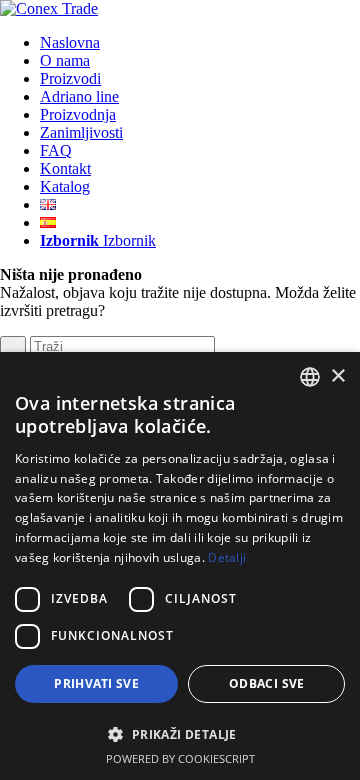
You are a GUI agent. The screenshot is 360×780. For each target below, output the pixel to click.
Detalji (227, 557)
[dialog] (180, 566)
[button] (180, 733)
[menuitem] (200, 43)
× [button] (337, 376)
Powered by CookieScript (180, 758)
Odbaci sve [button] (267, 683)
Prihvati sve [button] (96, 683)
